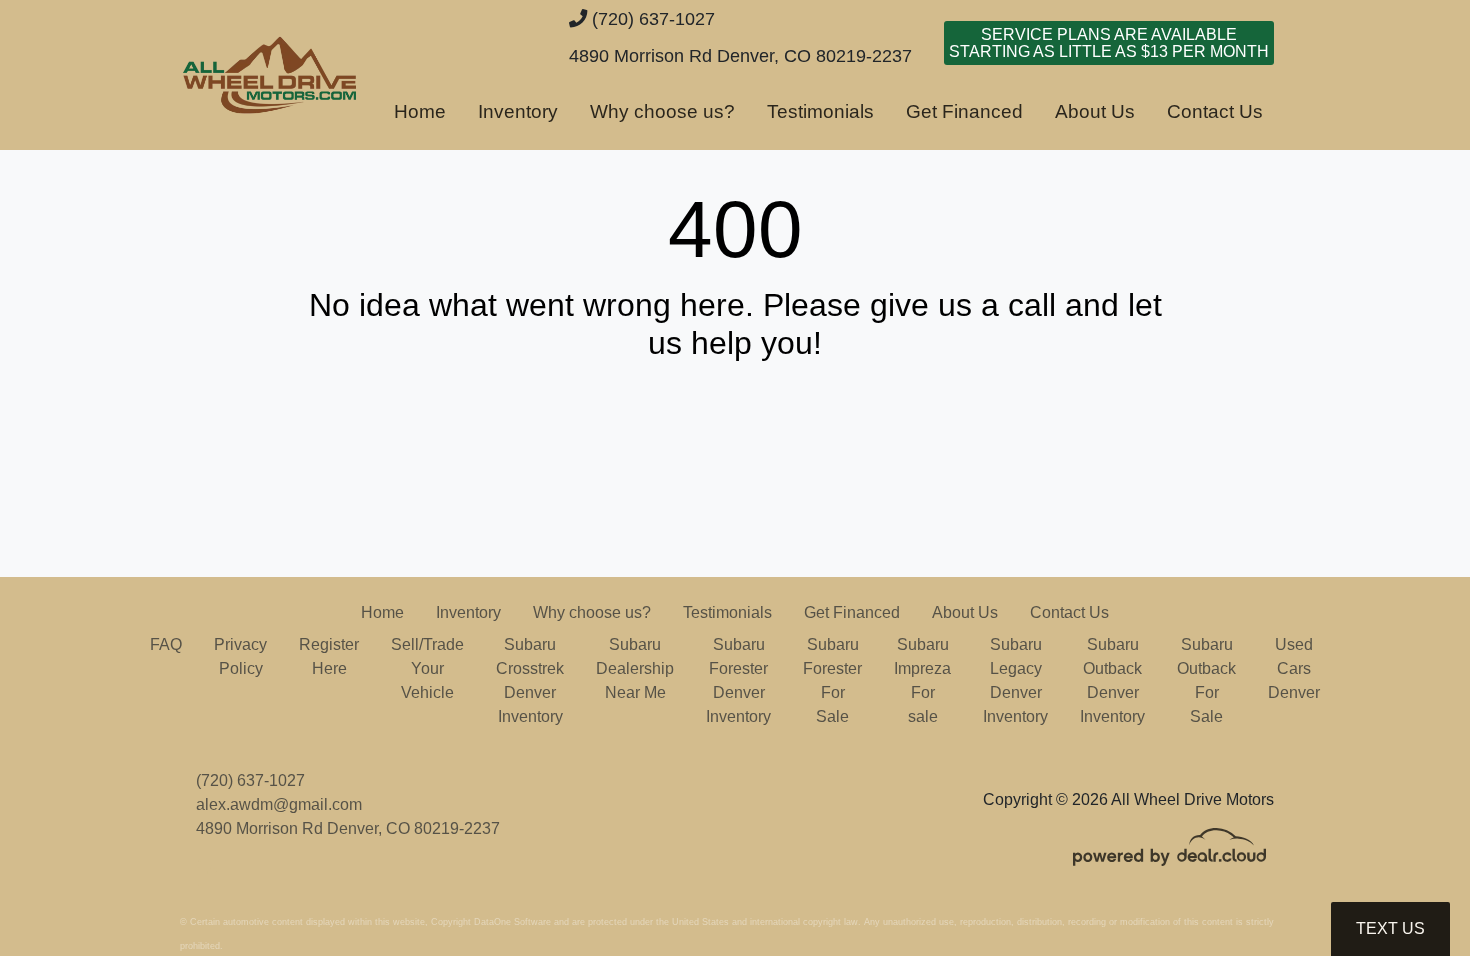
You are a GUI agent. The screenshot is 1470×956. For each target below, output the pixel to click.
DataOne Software (512, 922)
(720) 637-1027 (651, 18)
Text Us (1390, 928)
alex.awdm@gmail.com (279, 804)
